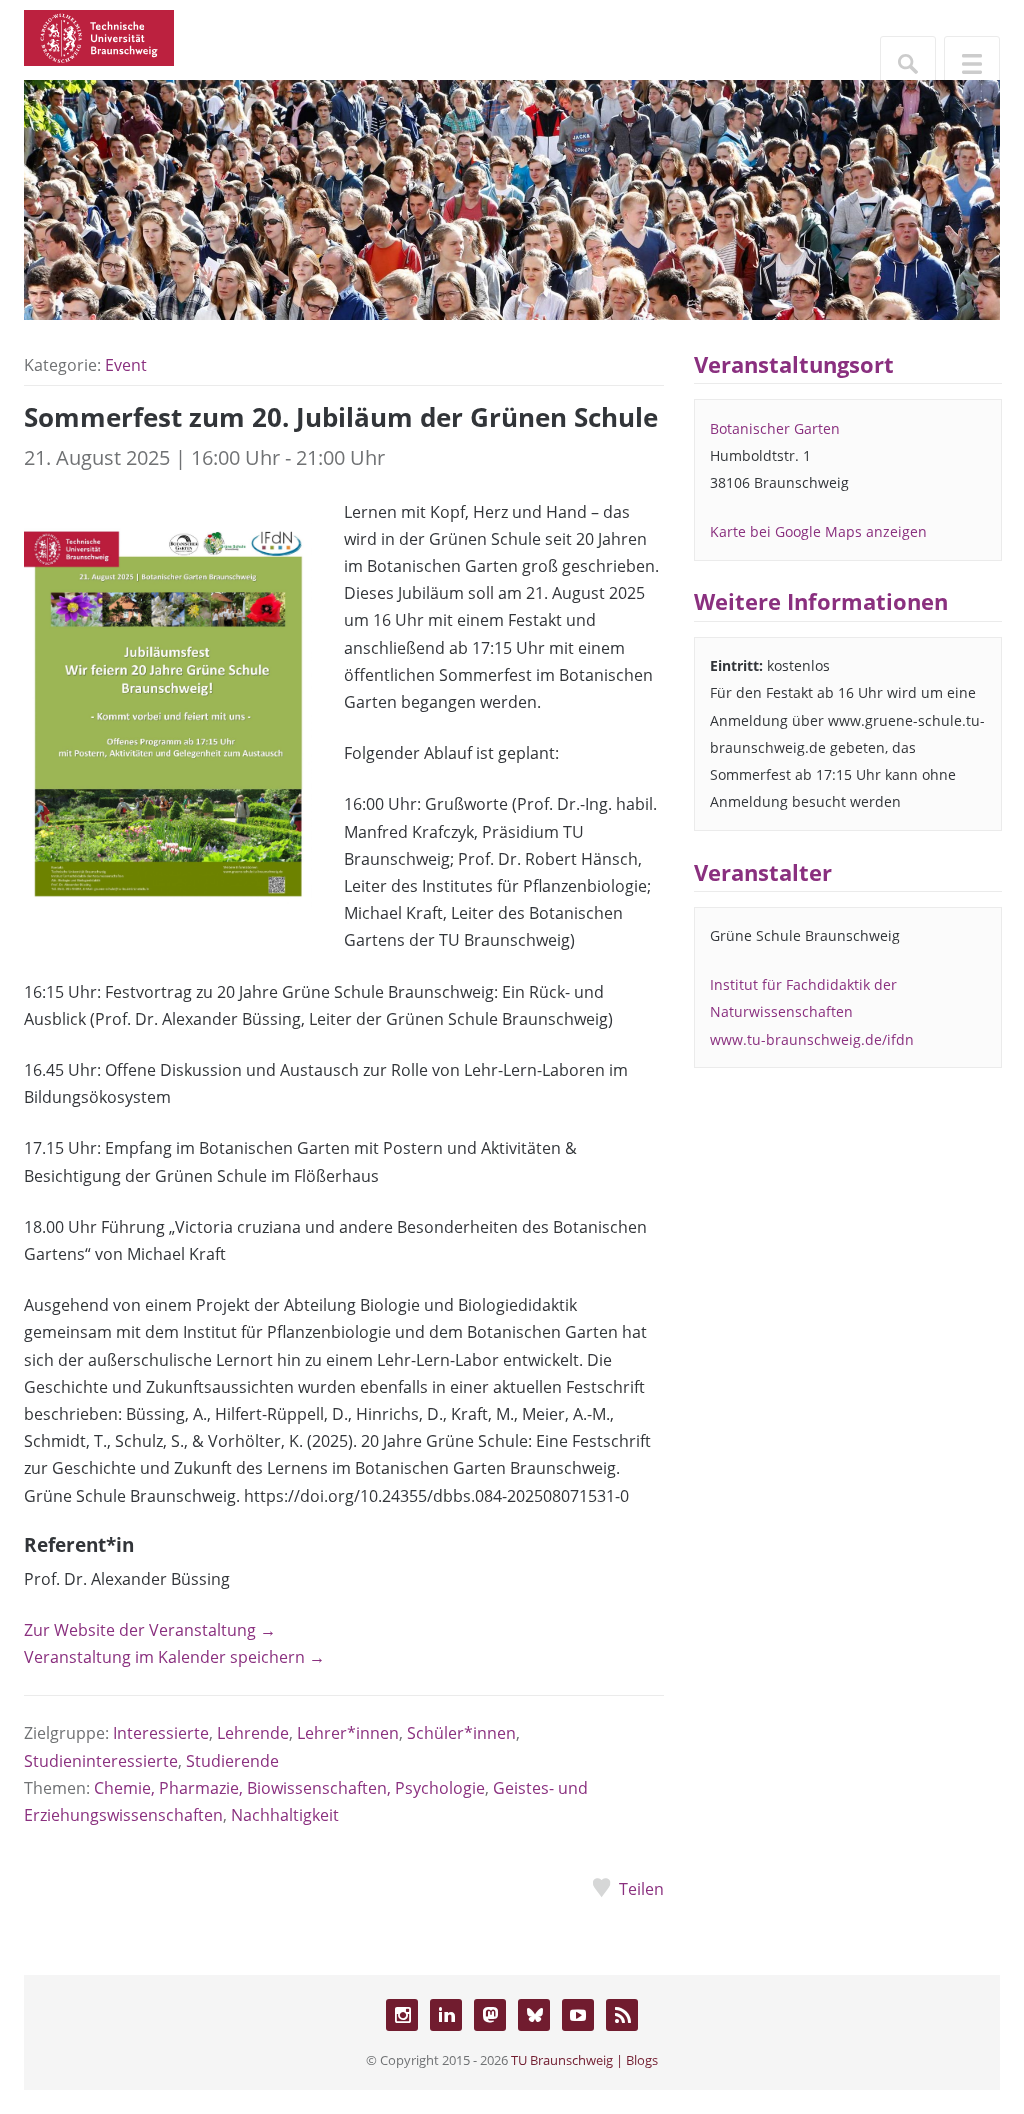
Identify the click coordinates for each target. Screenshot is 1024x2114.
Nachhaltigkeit (285, 1815)
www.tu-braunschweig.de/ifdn (812, 1039)
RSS (622, 2015)
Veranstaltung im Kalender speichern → (174, 1657)
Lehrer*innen (348, 1733)
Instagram (402, 2015)
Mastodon (490, 2015)
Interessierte (161, 1733)
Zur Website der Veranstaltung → (150, 1630)
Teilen (641, 1889)
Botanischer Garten (775, 428)
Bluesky (534, 2015)
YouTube (578, 2015)
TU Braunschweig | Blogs (584, 2060)
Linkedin (446, 2015)
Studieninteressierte (101, 1761)
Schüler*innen (461, 1733)
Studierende (232, 1761)
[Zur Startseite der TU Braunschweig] (99, 36)
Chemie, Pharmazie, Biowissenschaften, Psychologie (289, 1788)
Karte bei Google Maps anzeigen (818, 531)
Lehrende (253, 1733)
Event (126, 365)
